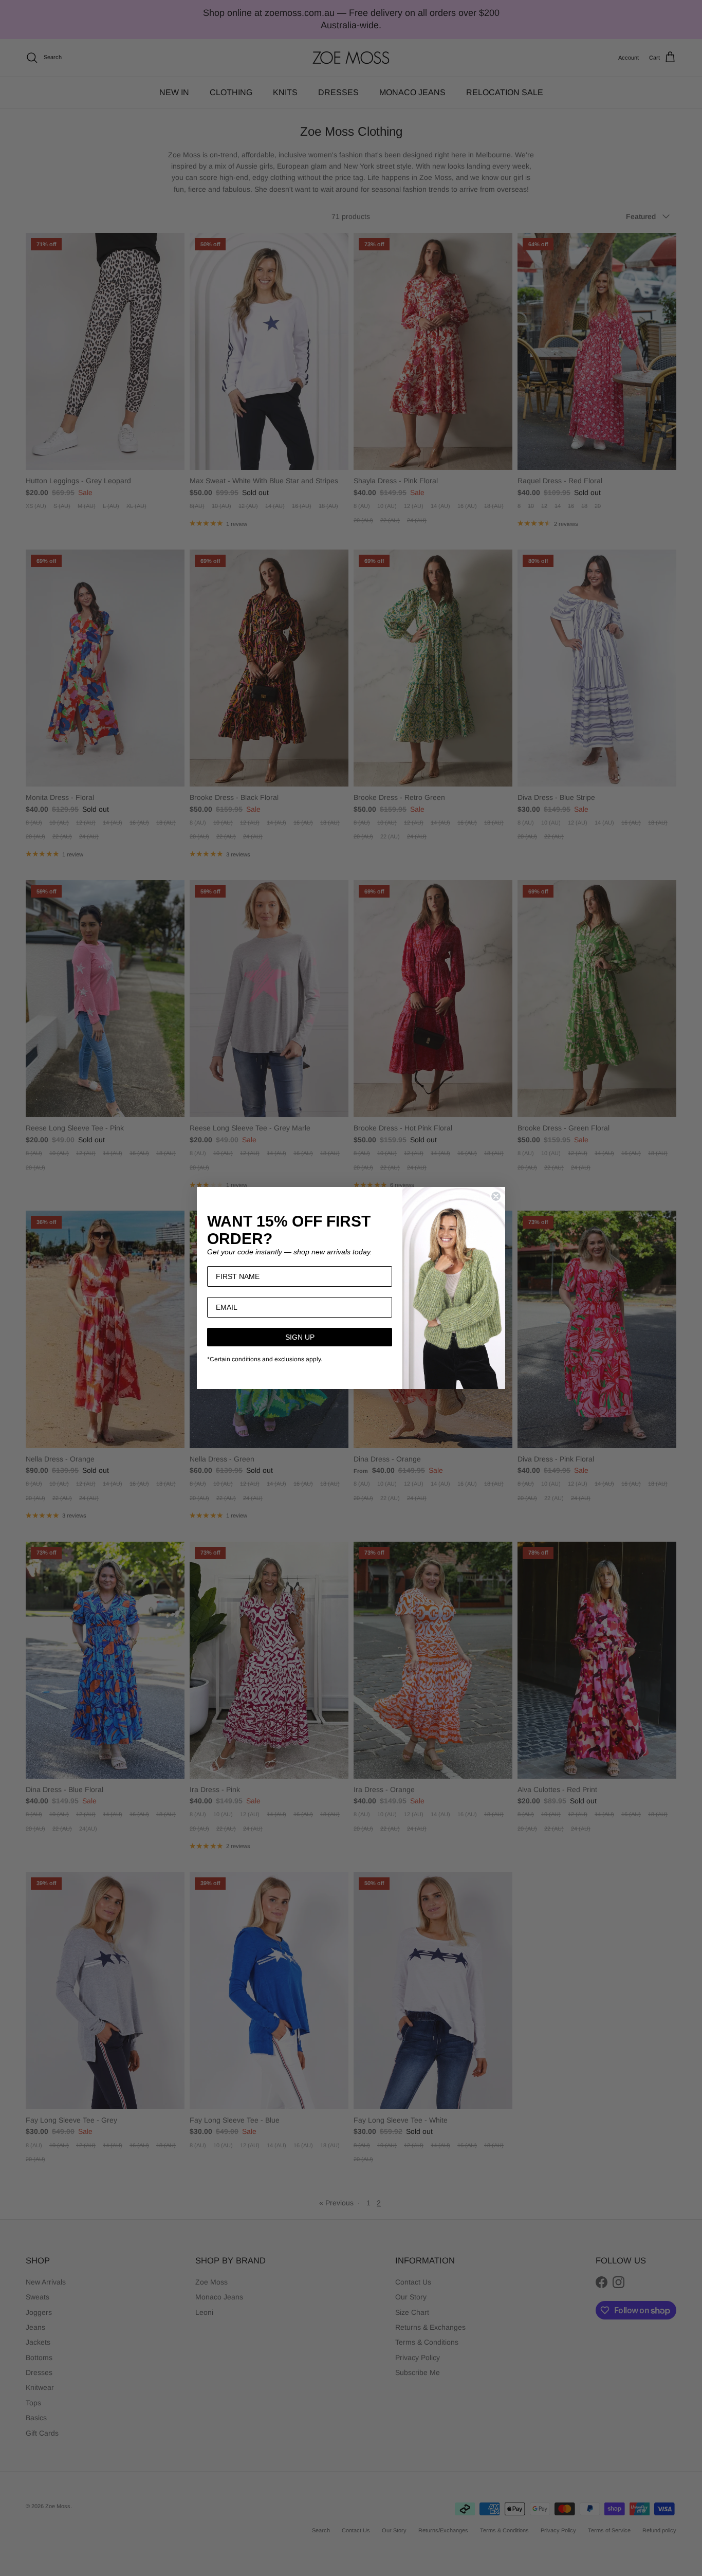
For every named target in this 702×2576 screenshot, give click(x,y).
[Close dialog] (496, 1196)
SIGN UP (300, 1337)
